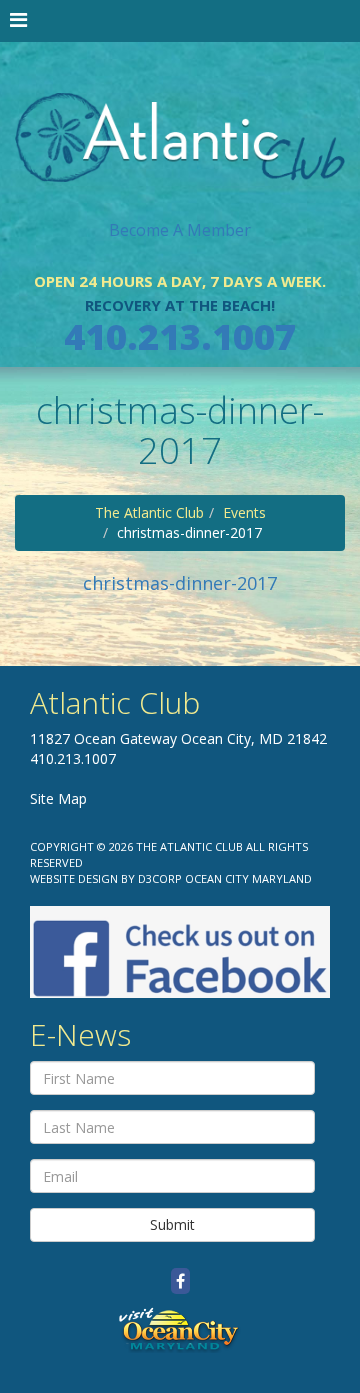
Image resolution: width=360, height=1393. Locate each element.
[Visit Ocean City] (180, 1330)
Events (244, 512)
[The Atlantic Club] (180, 120)
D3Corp (160, 878)
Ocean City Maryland (248, 878)
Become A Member (180, 230)
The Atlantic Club (149, 512)
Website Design (74, 878)
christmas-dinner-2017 (180, 583)
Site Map (58, 798)
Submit (172, 1224)
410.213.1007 (180, 336)
